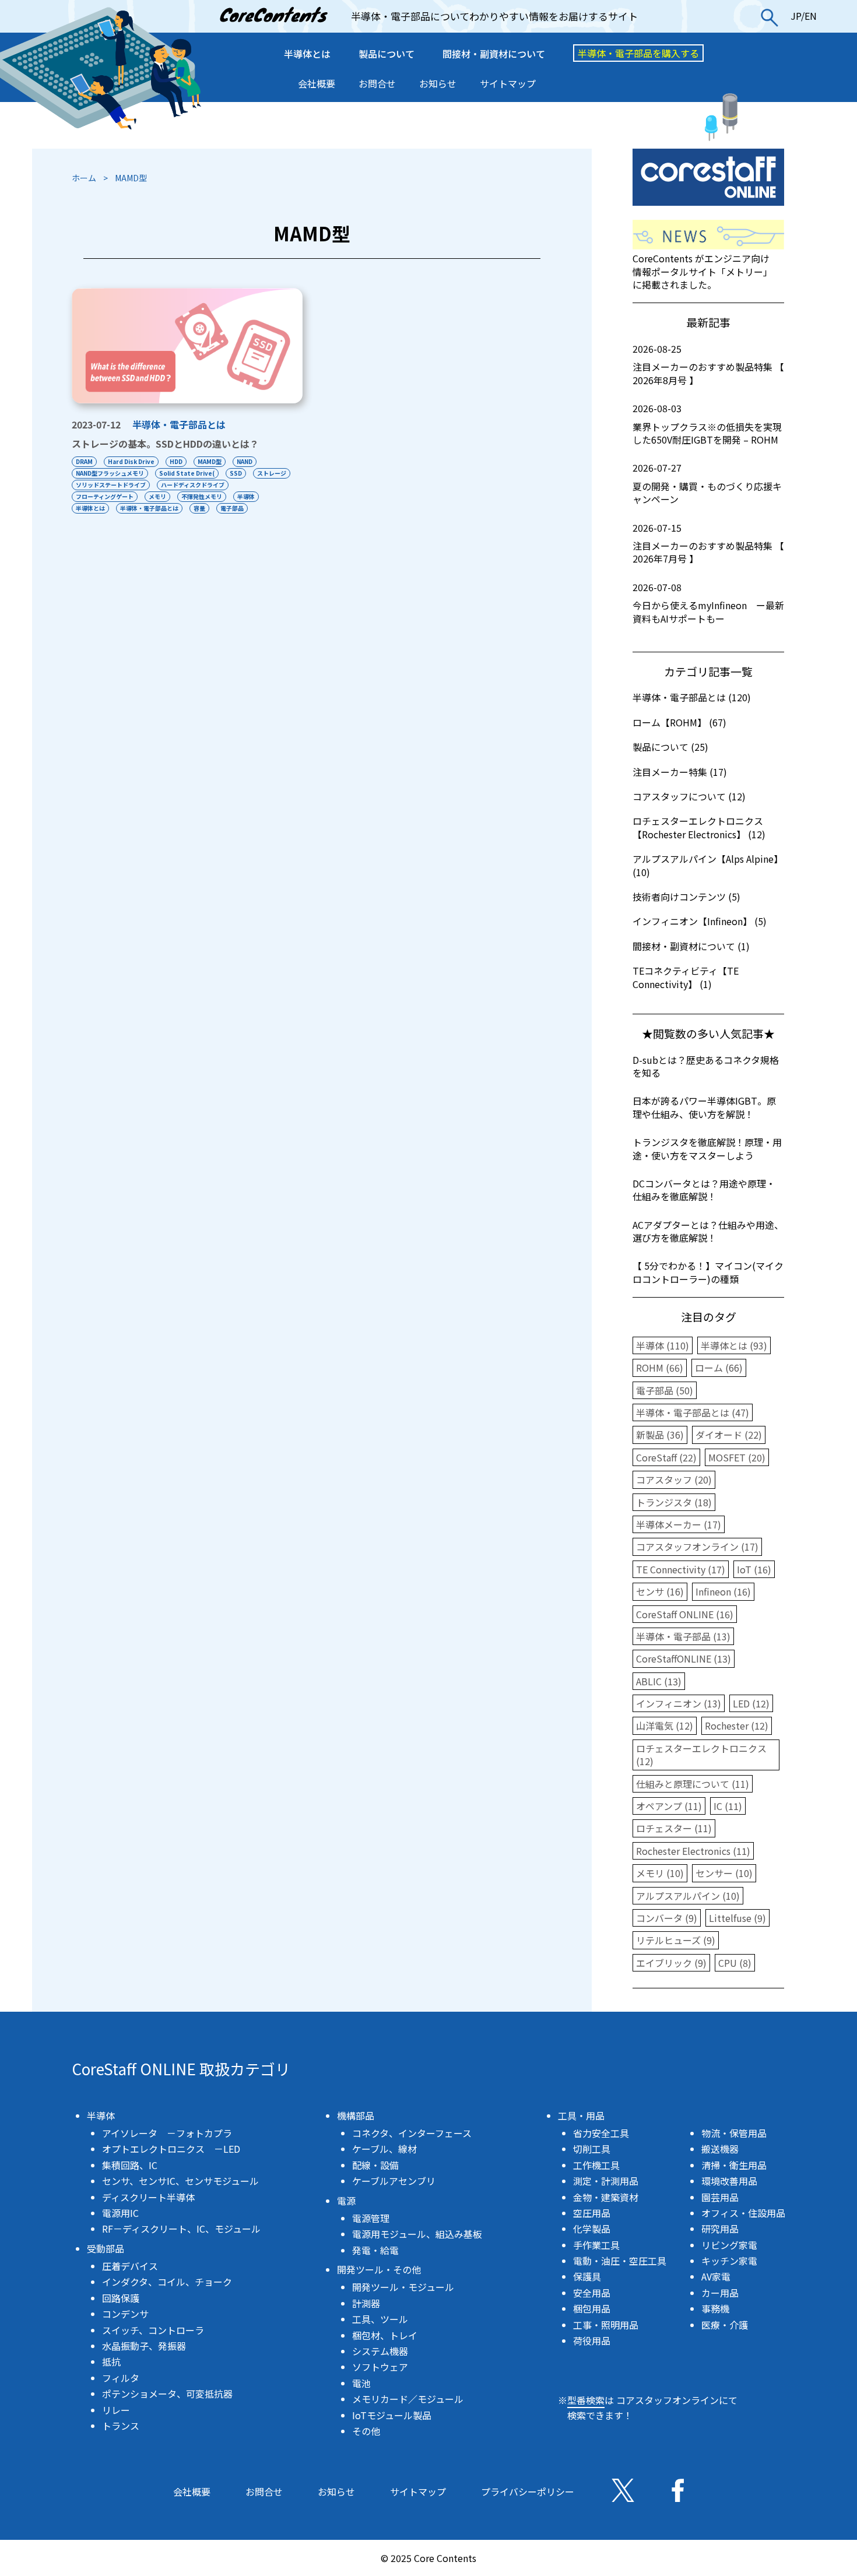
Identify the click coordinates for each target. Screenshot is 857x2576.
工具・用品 (581, 2115)
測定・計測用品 (606, 2181)
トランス (121, 2426)
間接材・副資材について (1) (691, 946)
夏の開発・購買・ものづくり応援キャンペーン (707, 484)
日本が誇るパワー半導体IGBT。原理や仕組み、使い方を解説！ (704, 1107)
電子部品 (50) (665, 1390)
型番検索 (586, 2400)
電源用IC (120, 2213)
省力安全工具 (601, 2133)
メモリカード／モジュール (408, 2399)
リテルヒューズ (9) (676, 1940)
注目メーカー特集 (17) (680, 772)
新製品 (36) (660, 1435)
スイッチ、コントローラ (153, 2330)
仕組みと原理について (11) (693, 1784)
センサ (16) (660, 1591)
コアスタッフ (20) (674, 1479)
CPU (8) (735, 1963)
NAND (245, 461)
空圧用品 (592, 2213)
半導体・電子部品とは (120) (692, 697)
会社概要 (317, 83)
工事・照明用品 (606, 2325)
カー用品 (720, 2293)
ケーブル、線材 (384, 2149)
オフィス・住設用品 (743, 2213)
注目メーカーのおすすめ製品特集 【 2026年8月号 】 (708, 365)
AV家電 (716, 2276)
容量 (199, 508)
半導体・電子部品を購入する (638, 53)
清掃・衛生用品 (734, 2165)
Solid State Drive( (187, 473)
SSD (236, 473)
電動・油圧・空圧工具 (620, 2261)
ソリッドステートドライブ (111, 485)
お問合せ (377, 83)
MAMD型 (210, 461)
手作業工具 (596, 2245)
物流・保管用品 (734, 2133)
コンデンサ (125, 2314)
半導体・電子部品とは (179, 424)
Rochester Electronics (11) (693, 1851)
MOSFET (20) (737, 1457)
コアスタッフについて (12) (689, 796)
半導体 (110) (663, 1345)
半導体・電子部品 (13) (683, 1636)
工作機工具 (596, 2165)
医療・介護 (725, 2325)
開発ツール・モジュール (403, 2287)
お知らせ (438, 83)
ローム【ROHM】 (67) (679, 722)
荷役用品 (592, 2340)
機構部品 (356, 2115)
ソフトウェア (380, 2367)
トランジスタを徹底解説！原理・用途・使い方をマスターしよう (707, 1148)
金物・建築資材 (606, 2197)
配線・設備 (375, 2165)
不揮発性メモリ (202, 496)
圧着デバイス (130, 2266)
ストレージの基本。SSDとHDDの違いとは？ (165, 444)
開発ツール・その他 (379, 2269)
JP (796, 16)
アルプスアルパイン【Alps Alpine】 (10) (708, 865)
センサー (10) (724, 1873)
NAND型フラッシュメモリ (110, 473)
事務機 (715, 2308)
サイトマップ (508, 83)
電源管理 (371, 2218)
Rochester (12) (737, 1725)
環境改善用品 (729, 2181)
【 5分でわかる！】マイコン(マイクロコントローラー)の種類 (708, 1272)
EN (811, 16)
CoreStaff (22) (666, 1457)
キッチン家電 (729, 2261)
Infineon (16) (723, 1591)
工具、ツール (380, 2319)
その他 (366, 2431)
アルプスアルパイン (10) (688, 1896)
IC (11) (728, 1806)
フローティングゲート (105, 496)
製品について (387, 54)
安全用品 (592, 2293)
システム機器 (380, 2351)
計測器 (366, 2303)
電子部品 (232, 508)
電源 (346, 2201)
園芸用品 (720, 2197)
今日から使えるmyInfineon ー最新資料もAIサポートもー (708, 603)
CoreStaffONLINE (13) (684, 1658)
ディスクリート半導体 (148, 2197)
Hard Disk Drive (131, 461)
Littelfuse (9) (737, 1918)
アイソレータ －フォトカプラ (167, 2133)
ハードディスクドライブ (193, 485)
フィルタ (121, 2378)
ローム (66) (719, 1368)
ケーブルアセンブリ (394, 2181)
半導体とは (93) (734, 1345)
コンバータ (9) (667, 1918)
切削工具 (592, 2149)
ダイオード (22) (729, 1435)
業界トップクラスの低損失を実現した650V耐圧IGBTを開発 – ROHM (707, 424)
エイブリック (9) (671, 1963)
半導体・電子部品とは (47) (693, 1412)
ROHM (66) (660, 1368)
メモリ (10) (660, 1873)
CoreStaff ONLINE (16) (685, 1614)
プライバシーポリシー (528, 2491)
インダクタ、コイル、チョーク (167, 2282)
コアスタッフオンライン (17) (697, 1547)
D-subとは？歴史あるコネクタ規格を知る (706, 1066)
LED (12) (751, 1703)
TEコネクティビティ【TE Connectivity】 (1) (686, 977)
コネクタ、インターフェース (412, 2133)
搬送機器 (720, 2149)
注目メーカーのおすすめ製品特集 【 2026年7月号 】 (708, 544)
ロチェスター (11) (674, 1828)
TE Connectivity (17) (681, 1569)
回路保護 (121, 2298)
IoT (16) (754, 1569)
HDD (176, 461)
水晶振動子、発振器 (144, 2346)
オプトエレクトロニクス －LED (171, 2149)
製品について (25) (670, 747)
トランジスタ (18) (674, 1502)
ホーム (84, 178)
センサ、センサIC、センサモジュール (180, 2181)
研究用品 (720, 2229)
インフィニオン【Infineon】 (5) (700, 921)
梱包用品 (592, 2308)
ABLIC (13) (659, 1681)
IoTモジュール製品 (392, 2415)
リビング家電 (729, 2245)
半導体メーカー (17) (679, 1524)
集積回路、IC (130, 2165)
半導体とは (307, 54)
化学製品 (592, 2229)
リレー (116, 2410)
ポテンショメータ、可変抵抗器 (167, 2394)
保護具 (587, 2276)
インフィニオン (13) (679, 1703)
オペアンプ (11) (669, 1806)
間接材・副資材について (494, 54)
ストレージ (272, 473)
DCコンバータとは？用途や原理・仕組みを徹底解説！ (704, 1190)
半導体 (246, 496)
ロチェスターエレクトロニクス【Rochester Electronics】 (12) (699, 827)
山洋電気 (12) (665, 1725)
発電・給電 (375, 2250)
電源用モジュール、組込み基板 (417, 2234)
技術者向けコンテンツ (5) (686, 897)
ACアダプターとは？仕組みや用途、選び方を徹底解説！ (708, 1231)
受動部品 (106, 2248)
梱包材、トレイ (385, 2335)
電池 (361, 2383)
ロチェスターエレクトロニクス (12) (701, 1755)
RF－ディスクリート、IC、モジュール (181, 2229)
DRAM (84, 461)
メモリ (157, 496)
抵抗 (111, 2361)
